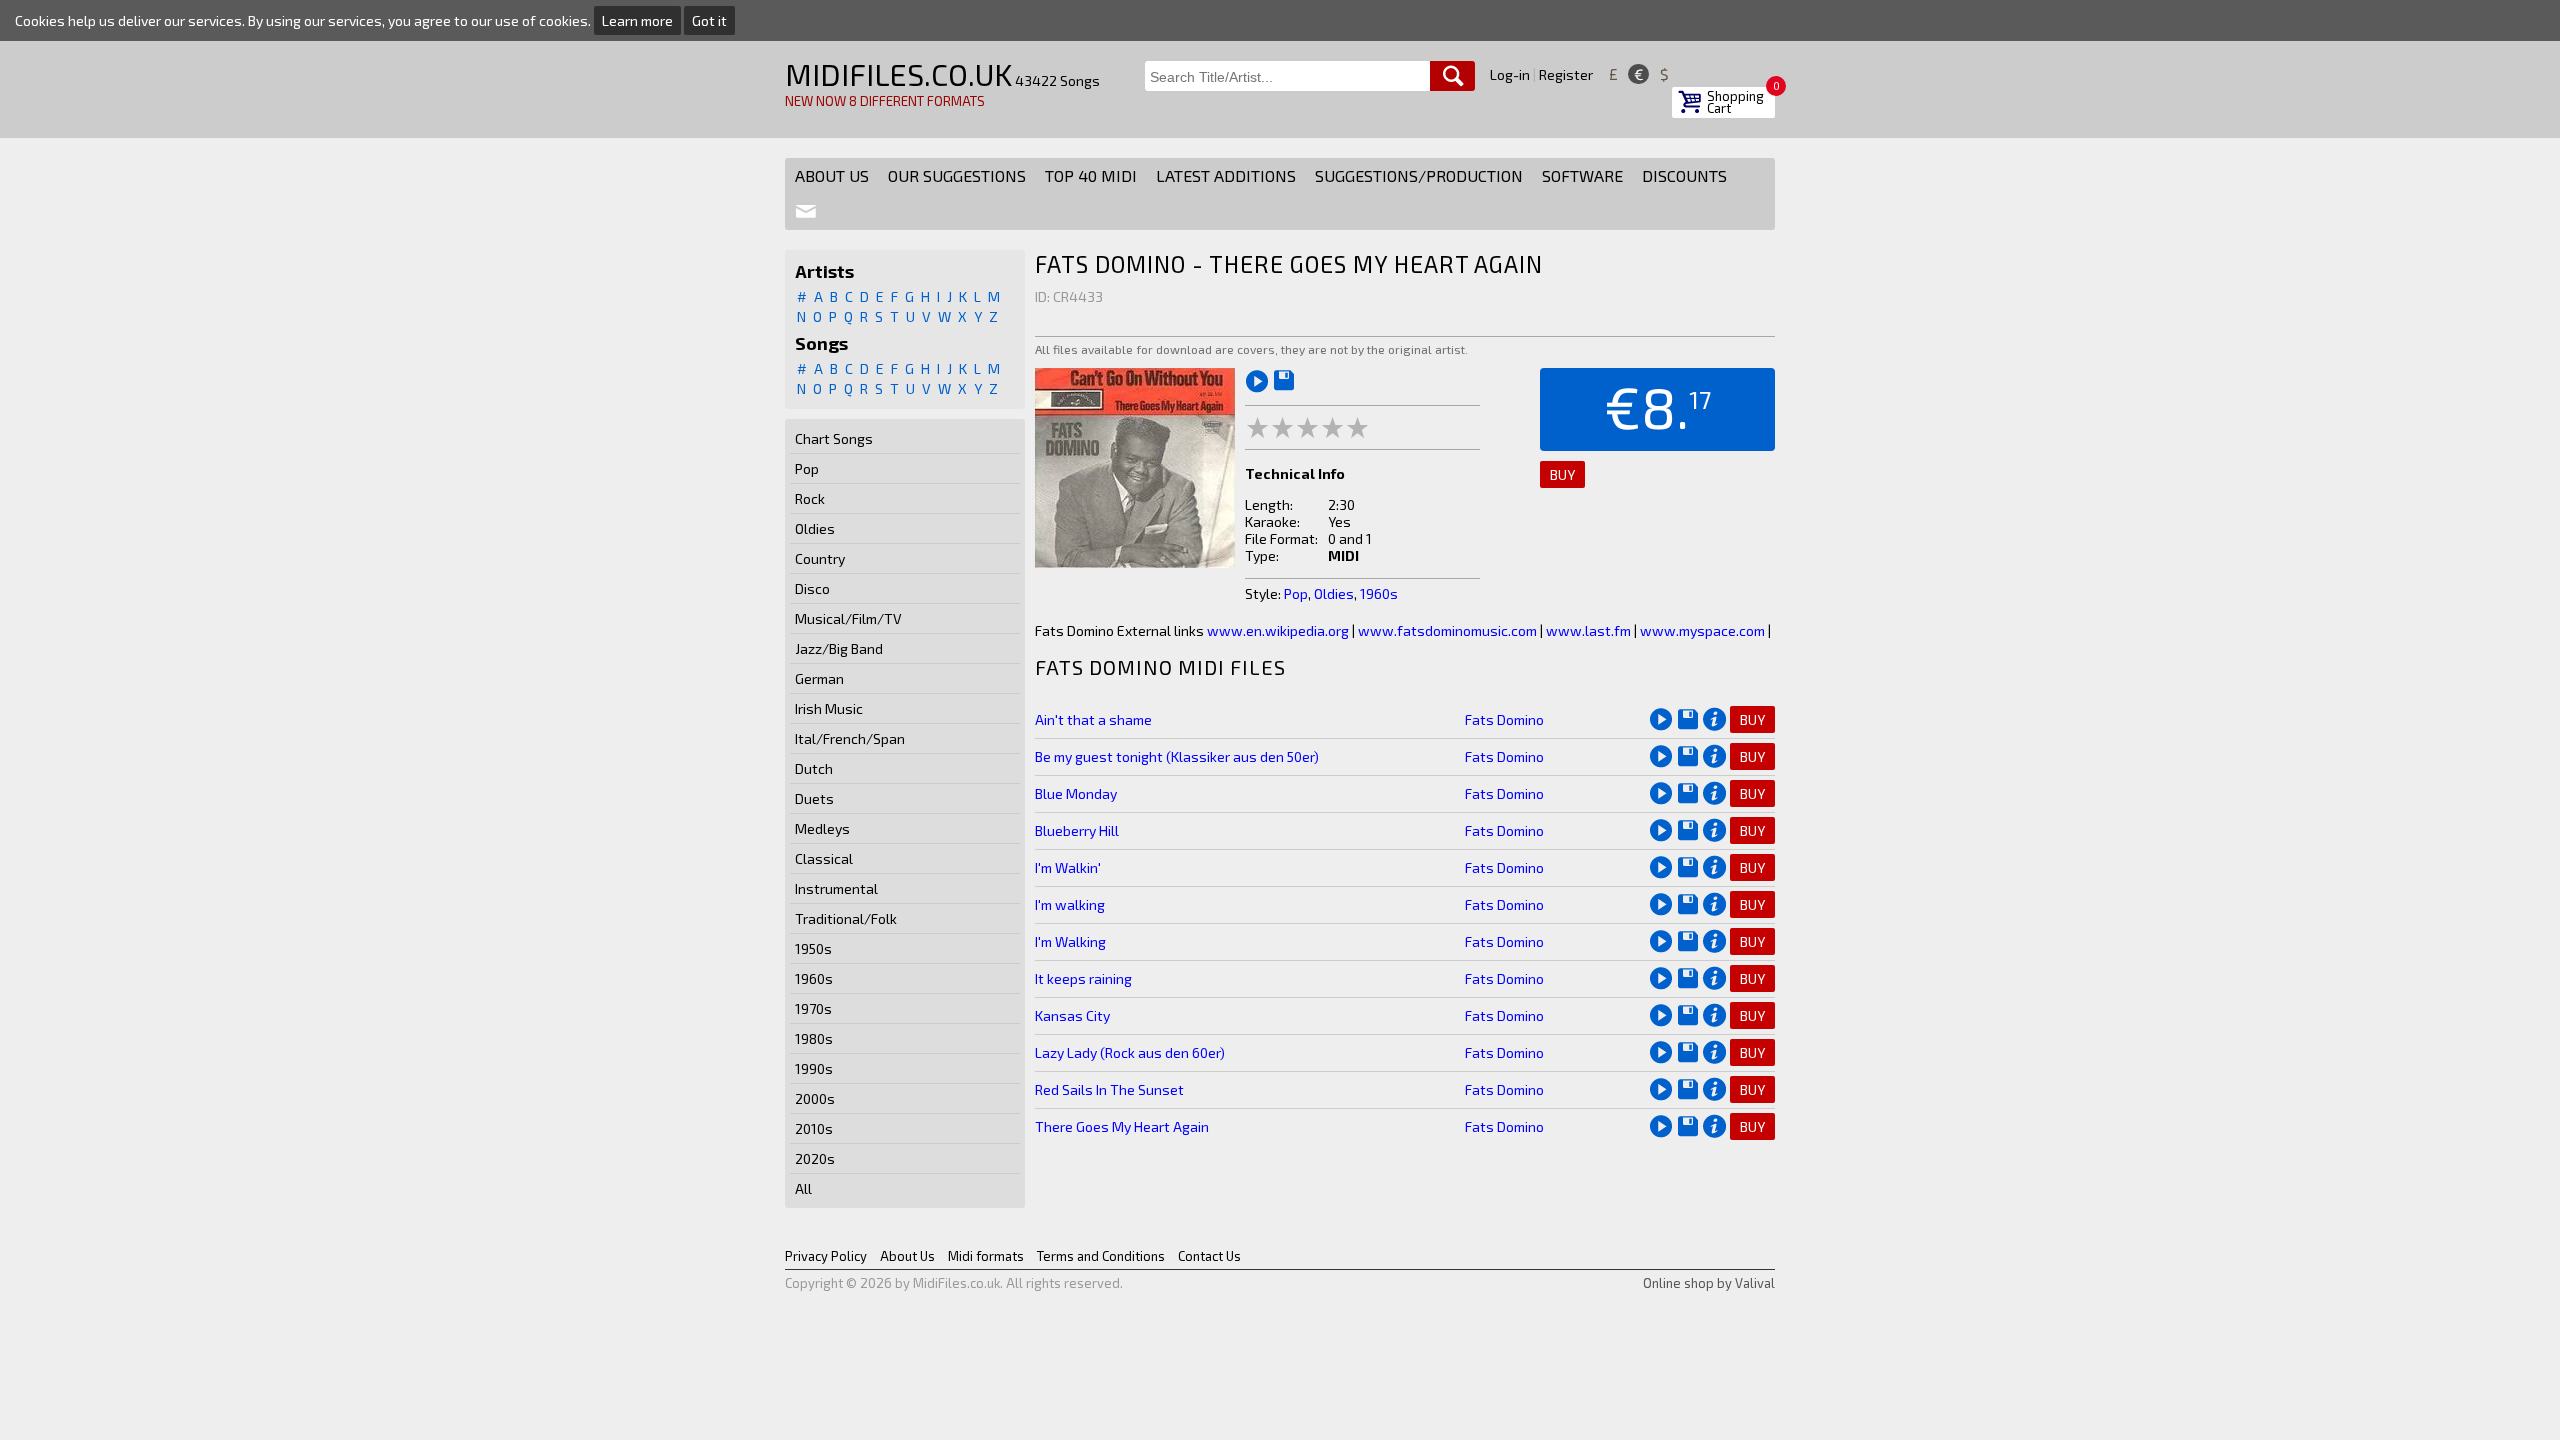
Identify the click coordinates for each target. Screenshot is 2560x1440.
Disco (812, 588)
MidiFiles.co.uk (898, 74)
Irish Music (829, 708)
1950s (813, 948)
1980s (814, 1038)
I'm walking (1070, 904)
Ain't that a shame (1093, 719)
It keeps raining (1083, 978)
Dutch (814, 768)
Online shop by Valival (1709, 1283)
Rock (810, 498)
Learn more (637, 20)
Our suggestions (957, 175)
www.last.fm (1588, 630)
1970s (813, 1008)
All (803, 1188)
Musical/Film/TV (848, 618)
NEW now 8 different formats (885, 101)
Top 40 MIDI (1091, 175)
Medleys (822, 828)
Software (1582, 175)
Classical (824, 858)
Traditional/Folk (846, 918)
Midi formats (986, 1256)
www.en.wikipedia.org (1278, 630)
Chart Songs (834, 438)
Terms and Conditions (1101, 1256)
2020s (815, 1158)
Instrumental (836, 888)
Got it (709, 20)
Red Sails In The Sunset (1109, 1089)
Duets (814, 798)
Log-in (1510, 74)
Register (1566, 74)
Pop (807, 468)
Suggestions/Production (1419, 175)
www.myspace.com (1702, 630)
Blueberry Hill (1077, 830)
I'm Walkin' (1068, 867)
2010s (814, 1128)
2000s (815, 1098)
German (819, 678)
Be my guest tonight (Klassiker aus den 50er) (1177, 756)
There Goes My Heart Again (1122, 1126)
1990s (814, 1068)
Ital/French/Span (850, 738)
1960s (814, 978)
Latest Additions (1226, 175)
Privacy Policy (826, 1256)
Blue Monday (1076, 793)
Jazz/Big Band (839, 648)
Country (820, 558)
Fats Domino (1504, 719)
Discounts (1684, 175)
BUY (1562, 474)
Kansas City (1072, 1015)
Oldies (815, 528)
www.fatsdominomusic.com (1447, 630)
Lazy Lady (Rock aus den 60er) (1130, 1052)
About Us (832, 175)
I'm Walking (1070, 941)
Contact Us (1209, 1256)
